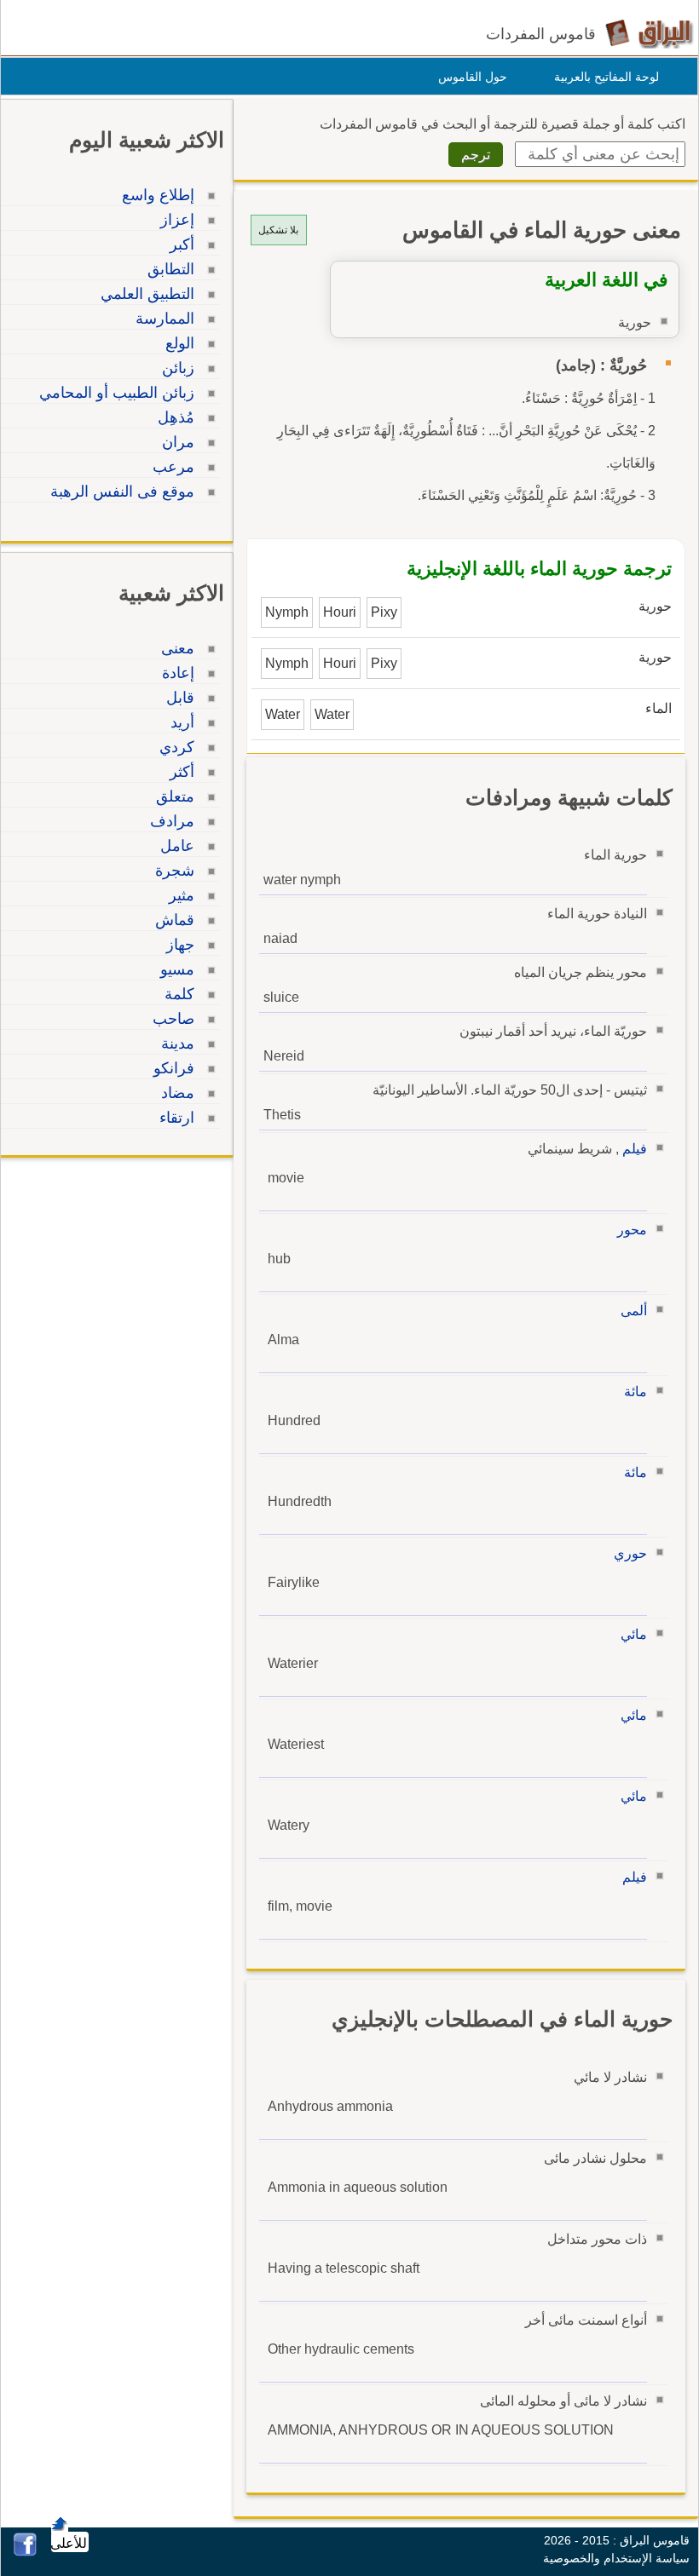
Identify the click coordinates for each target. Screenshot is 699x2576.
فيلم (635, 1149)
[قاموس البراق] (649, 33)
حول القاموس (473, 77)
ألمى (634, 1311)
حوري (630, 1553)
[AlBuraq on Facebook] (25, 2552)
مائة (635, 1391)
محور (632, 1230)
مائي (634, 1634)
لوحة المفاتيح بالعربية (607, 77)
